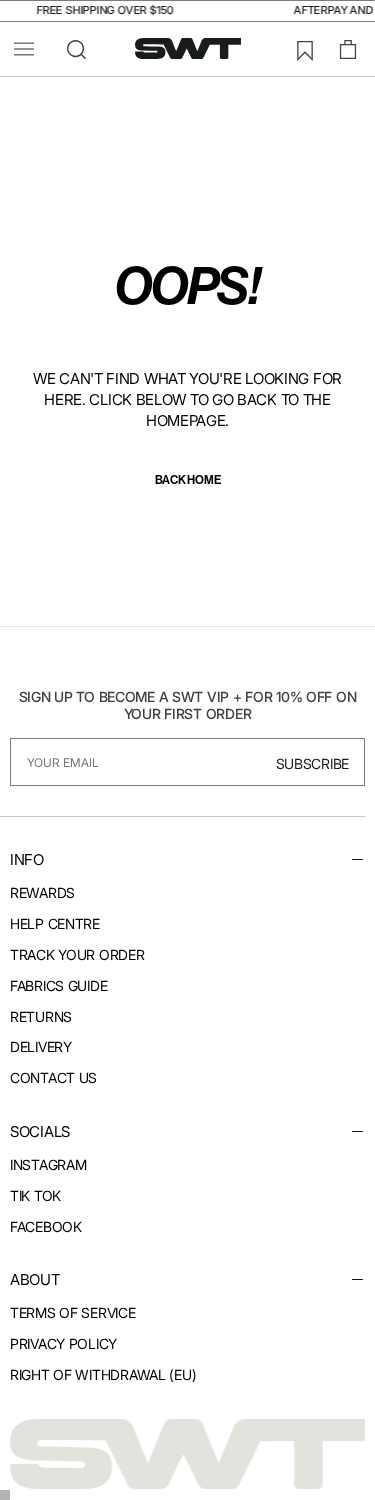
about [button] (35, 1279)
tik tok (35, 1195)
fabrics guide (58, 985)
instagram (48, 1164)
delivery (41, 1046)
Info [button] (27, 859)
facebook (46, 1226)
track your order (77, 954)
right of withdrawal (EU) (103, 1374)
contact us (53, 1077)
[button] (24, 49)
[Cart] (348, 50)
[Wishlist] (304, 50)
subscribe (312, 763)
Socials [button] (40, 1131)
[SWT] (187, 1454)
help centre (55, 923)
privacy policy (63, 1343)
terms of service (73, 1312)
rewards (42, 892)
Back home (188, 479)
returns (41, 1016)
